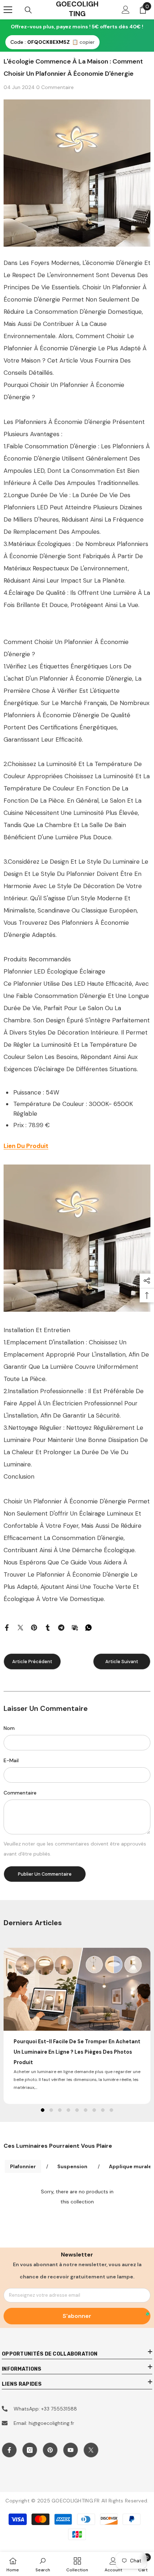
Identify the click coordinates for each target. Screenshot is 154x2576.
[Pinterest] (34, 1627)
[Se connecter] (126, 10)
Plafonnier (23, 2166)
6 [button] (86, 2110)
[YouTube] (71, 2450)
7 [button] (94, 2110)
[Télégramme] (61, 1627)
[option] (77, 2026)
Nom (9, 1728)
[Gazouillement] (20, 1627)
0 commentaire (55, 87)
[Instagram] (30, 2450)
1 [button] (43, 2110)
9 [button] (111, 2110)
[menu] (8, 10)
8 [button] (103, 2110)
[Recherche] (28, 10)
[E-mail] (75, 1627)
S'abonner (77, 2316)
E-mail (11, 1760)
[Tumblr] (48, 1627)
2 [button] (51, 2110)
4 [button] (68, 2110)
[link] (43, 2564)
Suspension (72, 2166)
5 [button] (77, 2110)
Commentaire (20, 1793)
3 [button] (60, 2110)
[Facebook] (7, 1627)
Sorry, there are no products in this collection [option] (77, 2197)
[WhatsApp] (88, 1627)
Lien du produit (26, 1146)
